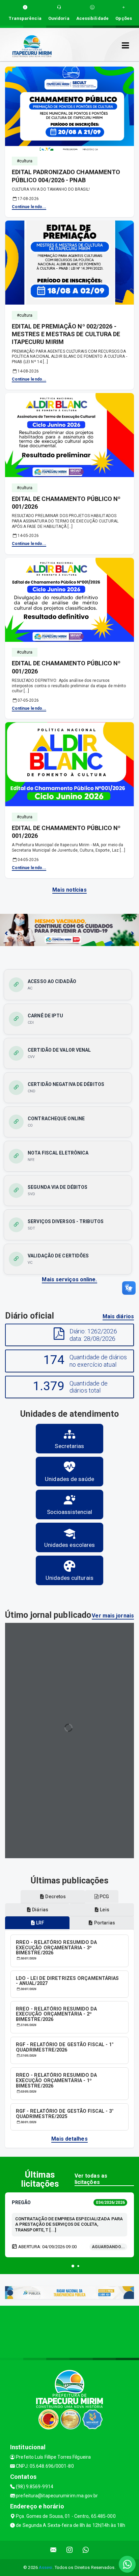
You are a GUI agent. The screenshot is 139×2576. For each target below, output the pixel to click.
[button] (73, 2266)
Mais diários (118, 1316)
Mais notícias (69, 890)
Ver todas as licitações (91, 2179)
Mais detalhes (69, 2139)
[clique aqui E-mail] (53, 2550)
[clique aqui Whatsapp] (86, 2550)
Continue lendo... (29, 207)
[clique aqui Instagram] (70, 2550)
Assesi (46, 2567)
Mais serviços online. (69, 1279)
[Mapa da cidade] (69, 2331)
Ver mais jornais (113, 1616)
